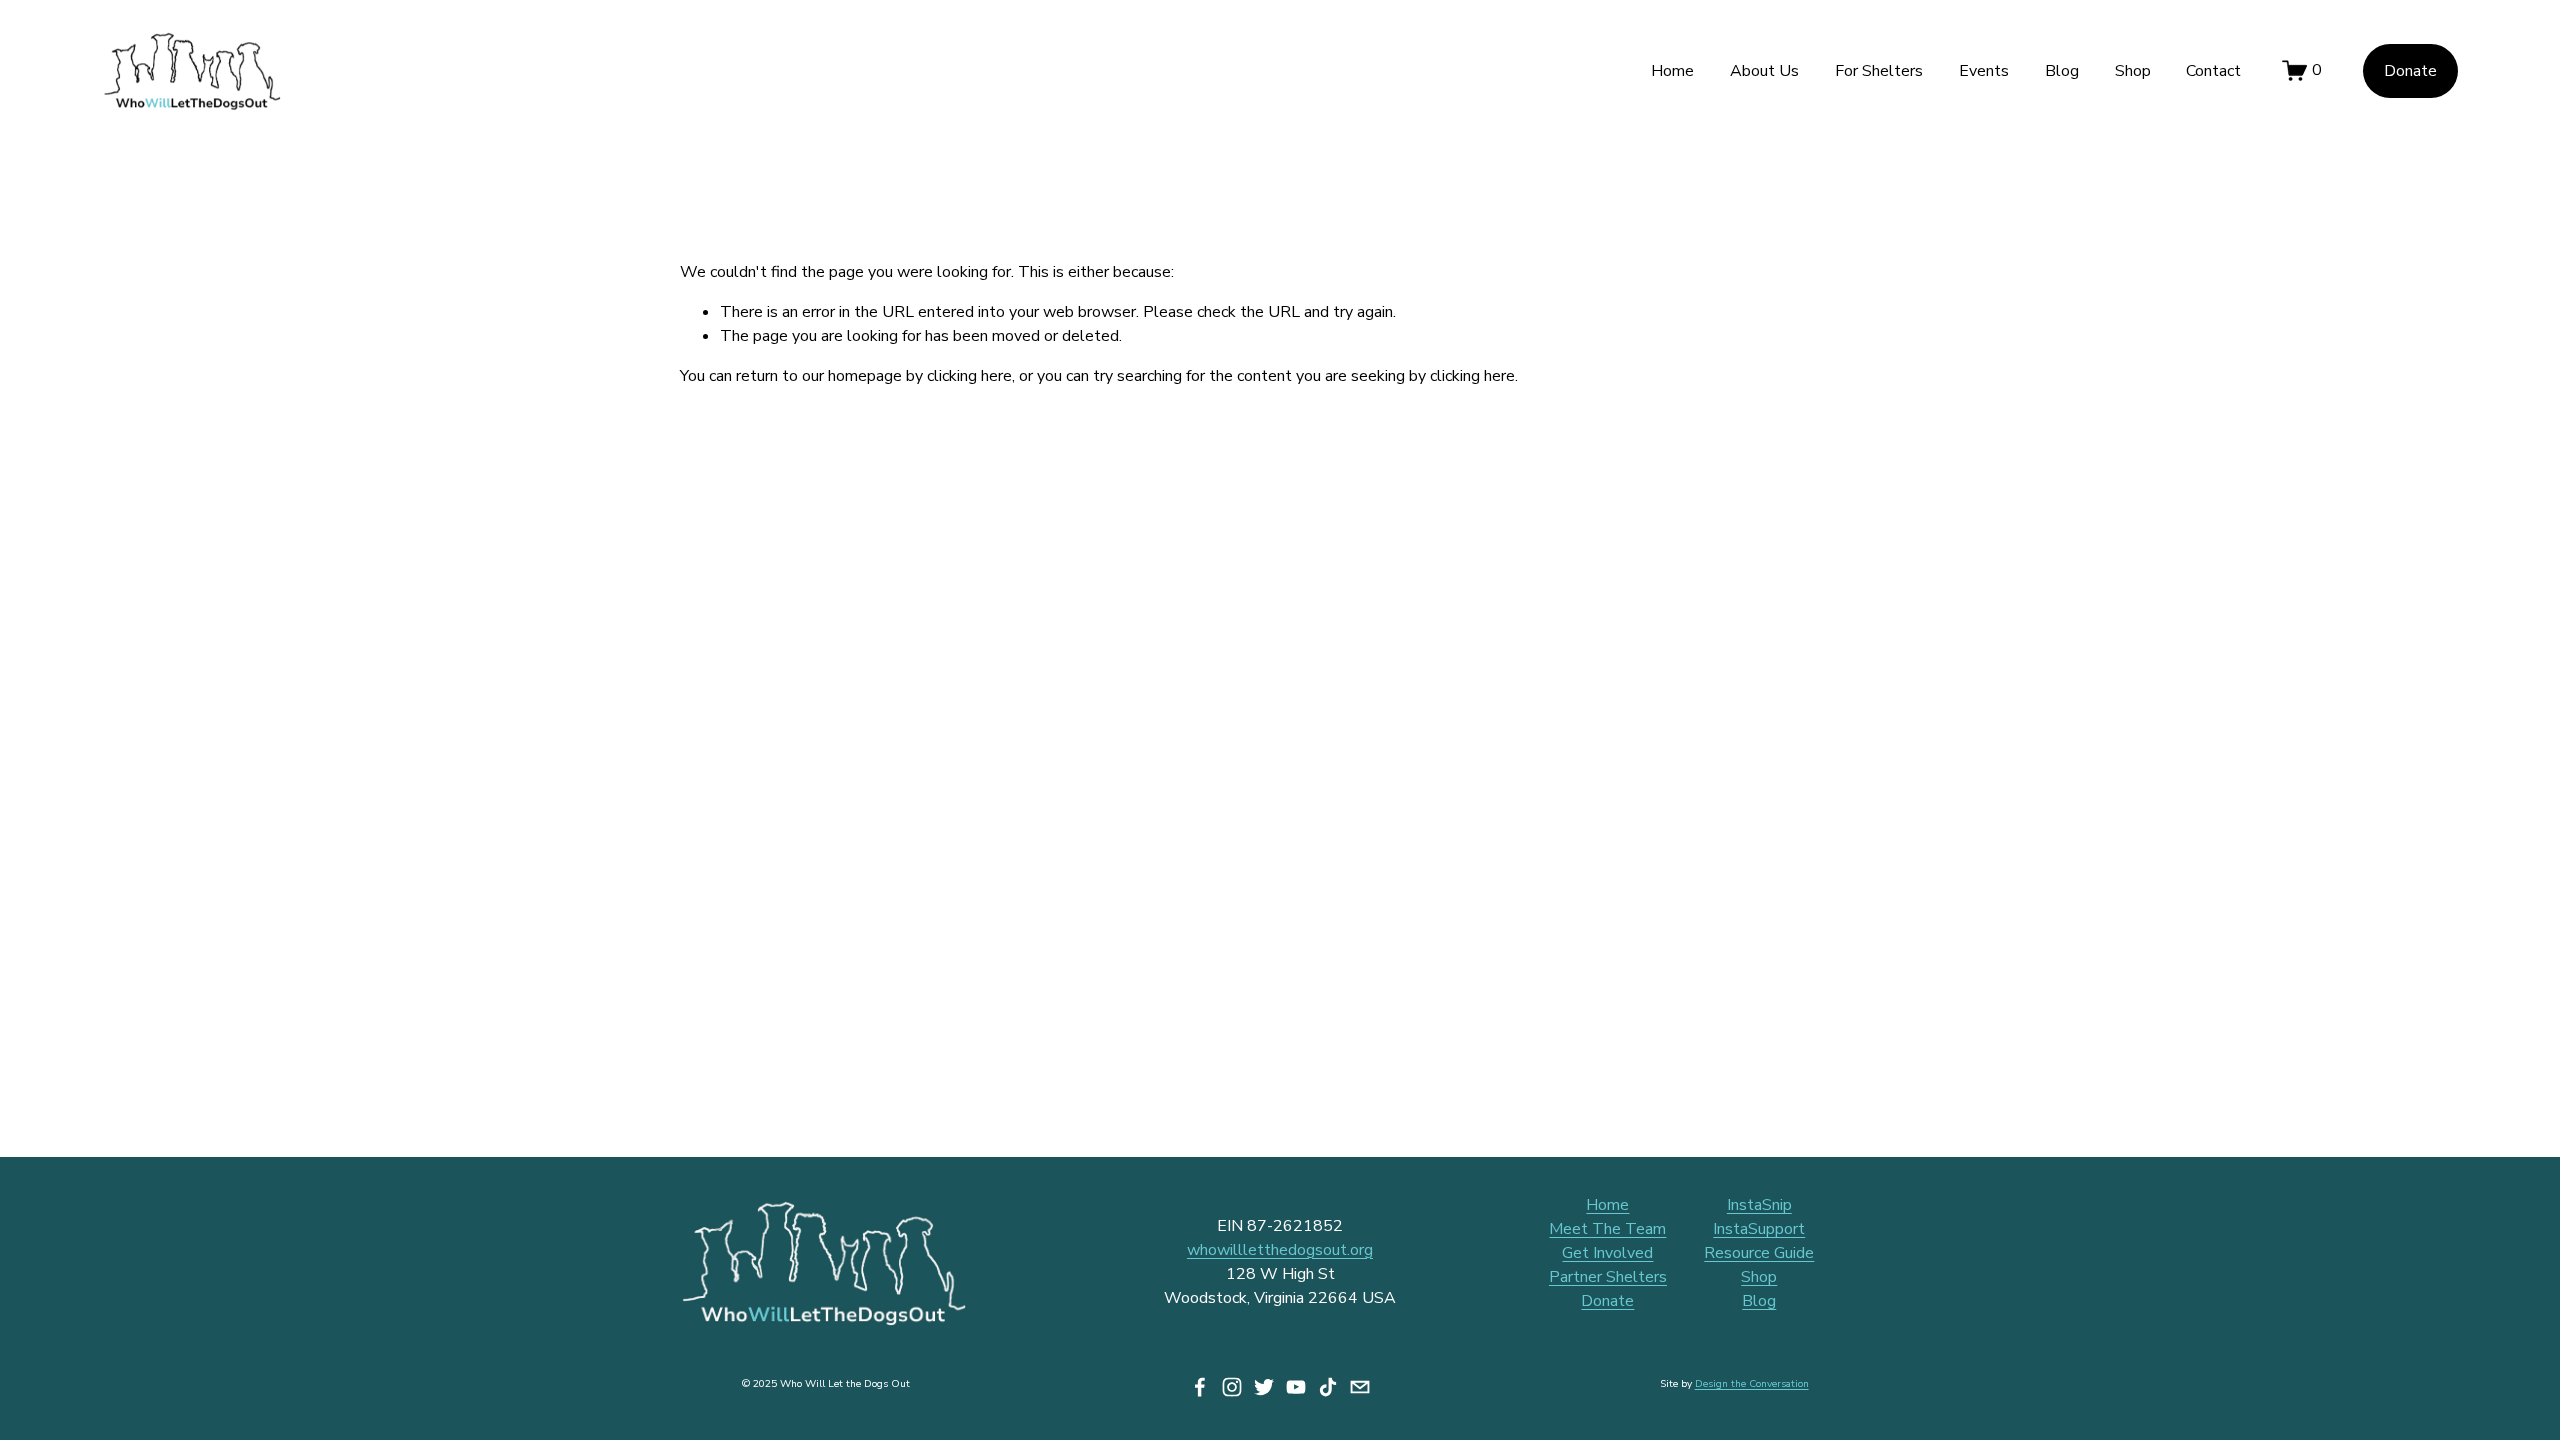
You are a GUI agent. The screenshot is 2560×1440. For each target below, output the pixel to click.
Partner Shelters (1608, 1277)
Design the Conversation (1752, 1384)
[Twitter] (1264, 1387)
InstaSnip (1759, 1205)
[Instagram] (1232, 1387)
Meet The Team (1607, 1229)
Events (1984, 71)
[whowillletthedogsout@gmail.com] (1360, 1387)
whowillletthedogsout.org (1280, 1250)
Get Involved (1607, 1253)
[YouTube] (1296, 1387)
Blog (2062, 71)
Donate (2410, 71)
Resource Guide (1759, 1253)
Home (1672, 71)
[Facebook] (1200, 1387)
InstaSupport (1759, 1229)
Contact (2213, 71)
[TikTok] (1328, 1387)
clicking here (969, 376)
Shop (2133, 71)
